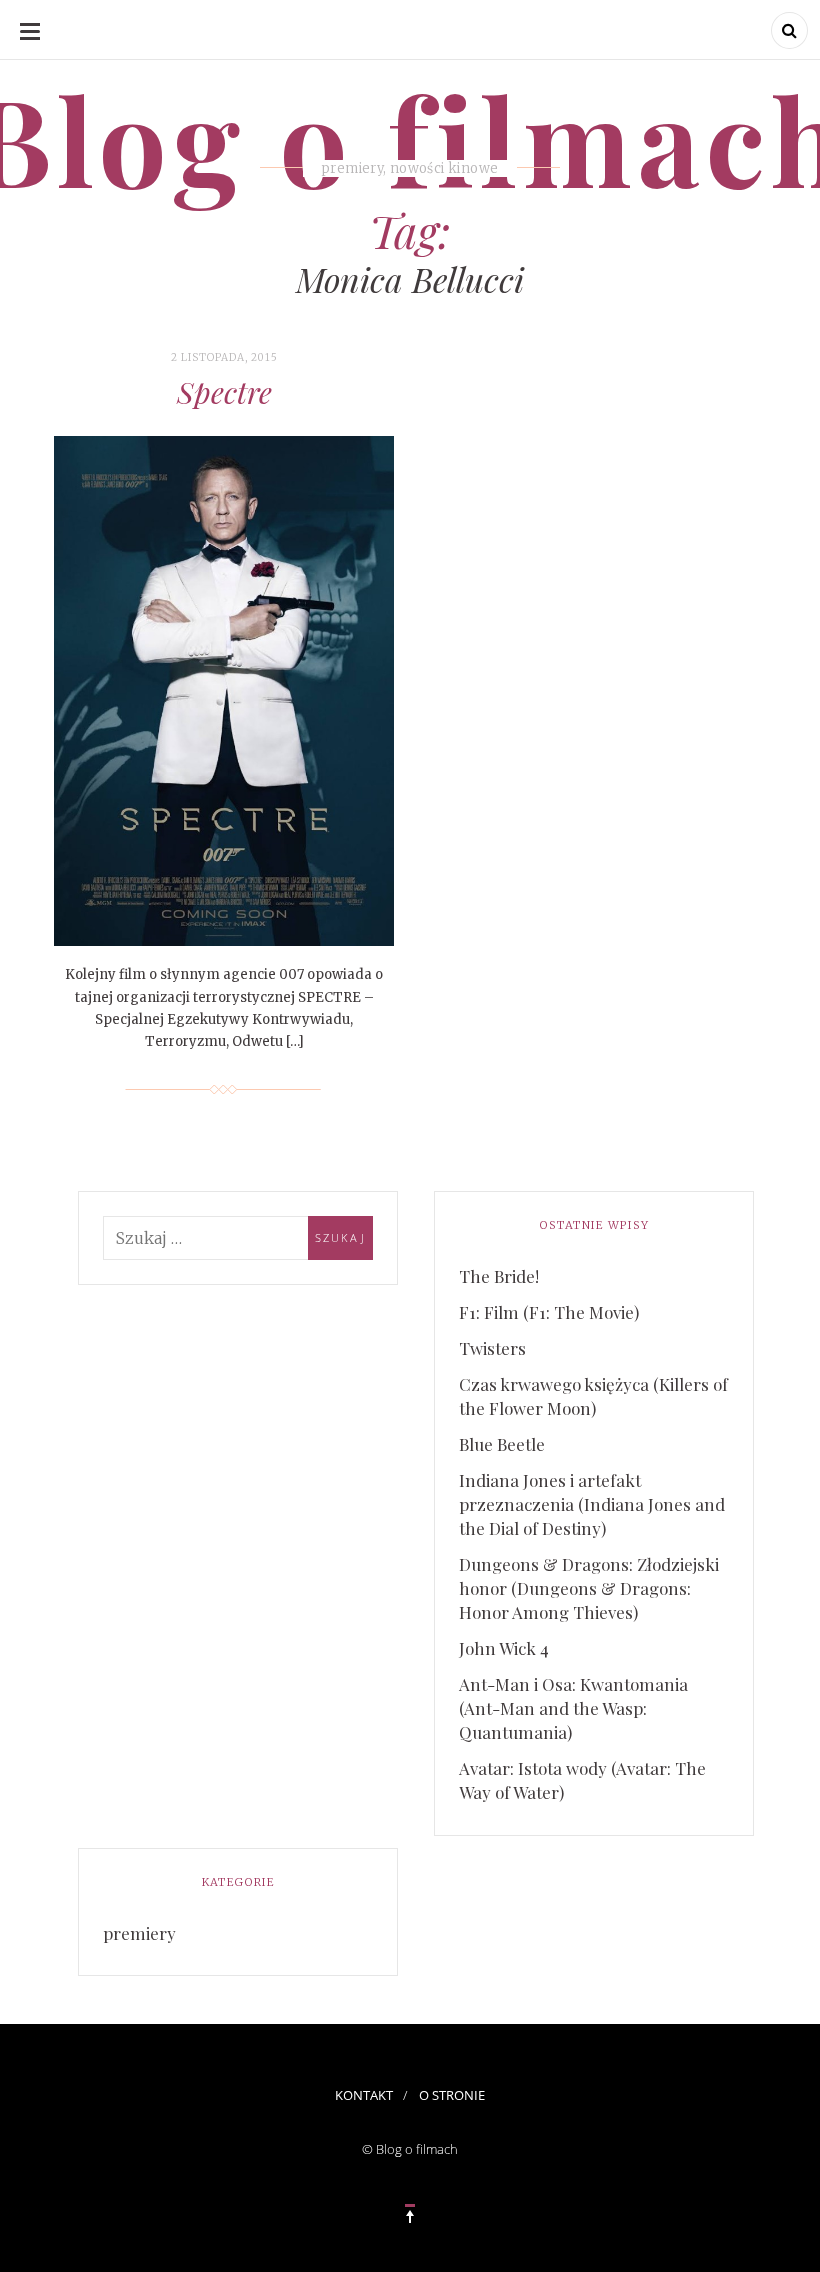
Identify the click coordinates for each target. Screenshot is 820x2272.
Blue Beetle (502, 1444)
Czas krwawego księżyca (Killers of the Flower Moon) (593, 1396)
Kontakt (364, 2095)
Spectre (224, 392)
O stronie (452, 2095)
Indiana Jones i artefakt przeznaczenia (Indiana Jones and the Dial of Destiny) (592, 1504)
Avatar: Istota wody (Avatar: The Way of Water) (582, 1780)
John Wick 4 (504, 1648)
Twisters (492, 1348)
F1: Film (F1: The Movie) (549, 1312)
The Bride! (499, 1276)
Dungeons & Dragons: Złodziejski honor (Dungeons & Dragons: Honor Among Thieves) (589, 1588)
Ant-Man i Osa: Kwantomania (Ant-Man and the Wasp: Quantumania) (573, 1708)
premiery (139, 1933)
